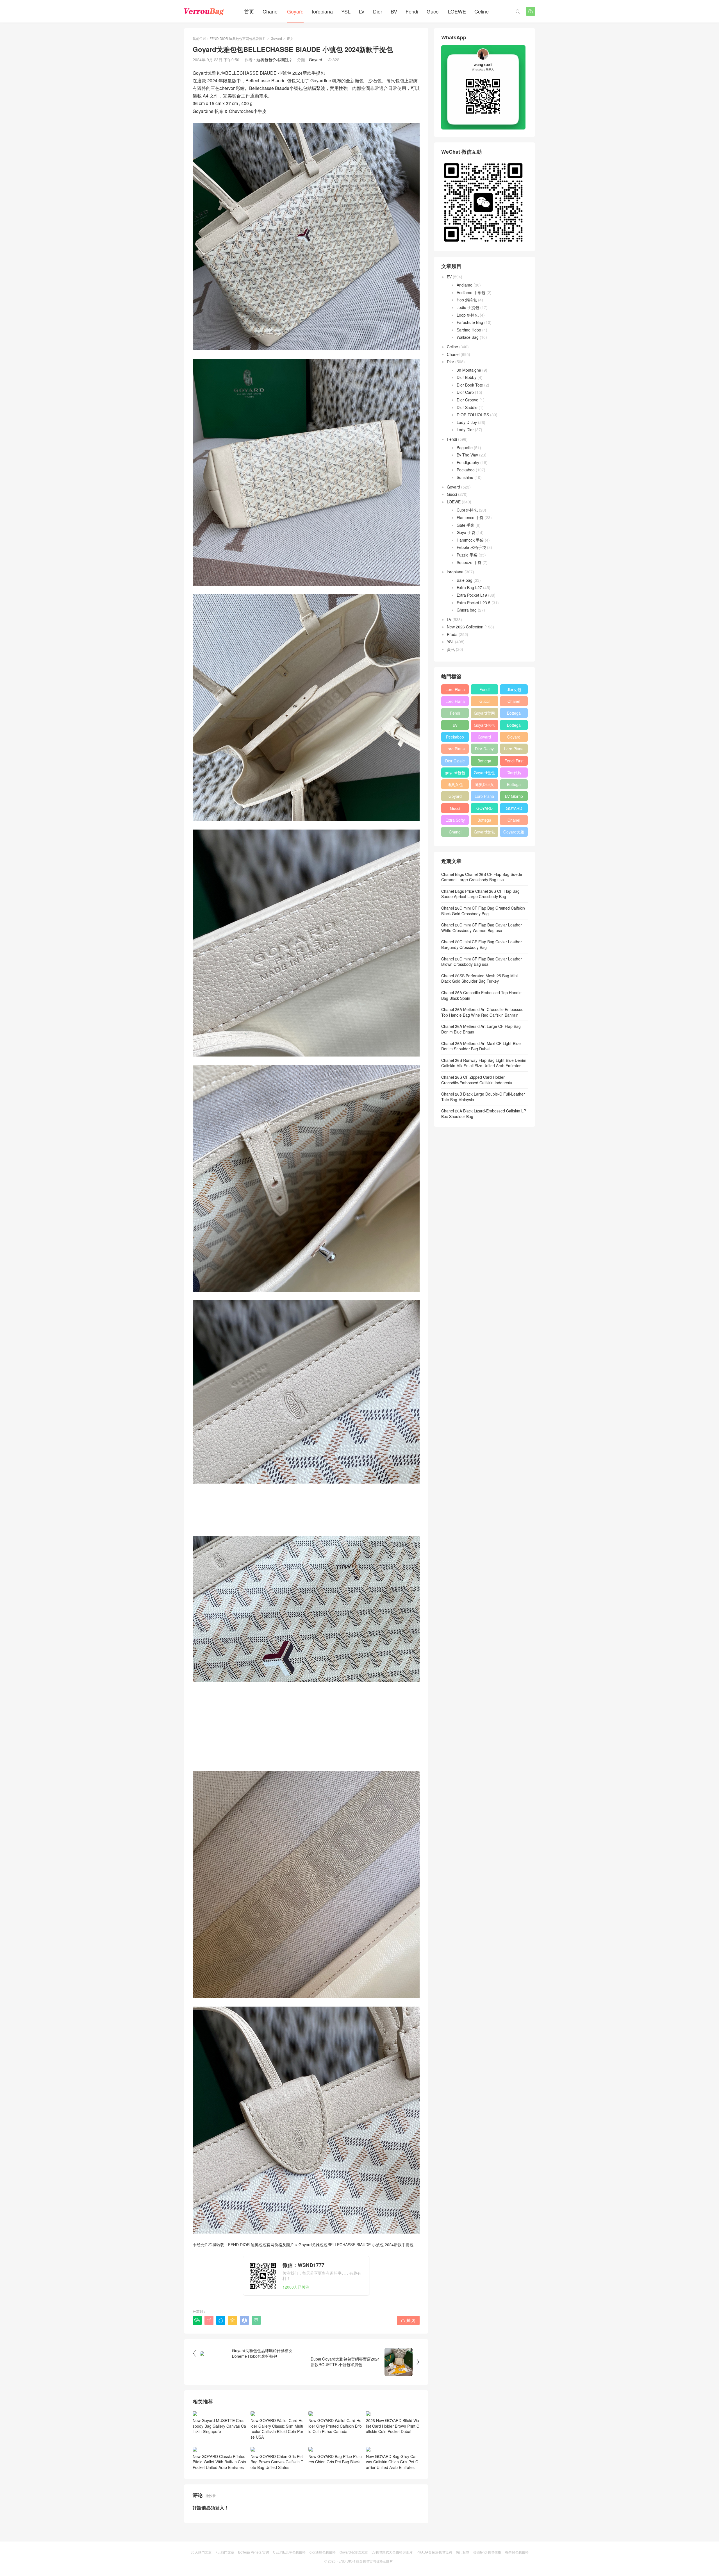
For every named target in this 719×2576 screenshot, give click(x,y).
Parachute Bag (470, 322)
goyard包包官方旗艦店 (455, 774)
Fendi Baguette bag (484, 690)
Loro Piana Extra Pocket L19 (514, 750)
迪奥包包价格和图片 (274, 60)
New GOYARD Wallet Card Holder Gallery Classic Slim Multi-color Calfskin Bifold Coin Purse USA (277, 2429)
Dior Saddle (467, 407)
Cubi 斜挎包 (467, 510)
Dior (378, 11)
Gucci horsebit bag (455, 809)
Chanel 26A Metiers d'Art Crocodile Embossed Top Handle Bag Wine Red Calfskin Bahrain (482, 1012)
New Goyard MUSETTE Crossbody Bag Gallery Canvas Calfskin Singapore (219, 2426)
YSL (346, 11)
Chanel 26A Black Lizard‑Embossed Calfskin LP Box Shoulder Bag (484, 1114)
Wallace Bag (468, 337)
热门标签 (463, 2552)
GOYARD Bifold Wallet (514, 809)
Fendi (412, 11)
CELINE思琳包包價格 (289, 2552)
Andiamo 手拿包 (471, 292)
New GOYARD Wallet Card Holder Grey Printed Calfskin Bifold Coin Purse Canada (335, 2426)
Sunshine (465, 477)
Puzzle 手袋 (467, 555)
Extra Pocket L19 (472, 595)
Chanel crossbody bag (514, 821)
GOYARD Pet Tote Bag (484, 809)
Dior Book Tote (470, 385)
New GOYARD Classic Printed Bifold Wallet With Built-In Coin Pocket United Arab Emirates (219, 2462)
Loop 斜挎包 (468, 315)
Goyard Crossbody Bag (484, 738)
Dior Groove (467, 400)
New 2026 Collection (465, 627)
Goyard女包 (484, 832)
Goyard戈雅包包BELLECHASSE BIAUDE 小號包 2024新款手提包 (356, 2245)
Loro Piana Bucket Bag (484, 797)
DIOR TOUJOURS (473, 415)
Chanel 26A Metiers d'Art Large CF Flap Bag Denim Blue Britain (481, 1029)
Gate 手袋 (466, 525)
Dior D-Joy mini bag (484, 750)
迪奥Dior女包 (484, 785)
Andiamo (465, 285)
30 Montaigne (469, 370)
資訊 (451, 649)
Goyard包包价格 (484, 774)
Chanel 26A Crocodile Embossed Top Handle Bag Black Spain (481, 995)
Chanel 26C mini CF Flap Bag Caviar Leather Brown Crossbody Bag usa (482, 962)
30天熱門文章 (201, 2552)
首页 (249, 11)
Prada (452, 634)
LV (362, 11)
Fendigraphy (468, 462)
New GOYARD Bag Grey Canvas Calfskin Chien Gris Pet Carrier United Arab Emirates (392, 2462)
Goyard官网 (484, 713)
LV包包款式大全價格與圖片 (392, 2552)
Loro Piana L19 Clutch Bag (455, 750)
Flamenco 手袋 (470, 517)
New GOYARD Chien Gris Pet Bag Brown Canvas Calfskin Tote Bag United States (277, 2462)
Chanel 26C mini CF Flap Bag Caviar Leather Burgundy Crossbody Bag (482, 944)
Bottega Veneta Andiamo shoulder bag (484, 762)
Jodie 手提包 (468, 307)
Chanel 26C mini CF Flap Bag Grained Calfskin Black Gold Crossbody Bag (483, 911)
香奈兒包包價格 (517, 2552)
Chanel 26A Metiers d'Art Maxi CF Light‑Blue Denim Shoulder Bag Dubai (481, 1046)
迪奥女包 (455, 784)
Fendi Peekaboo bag (455, 714)
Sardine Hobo (469, 330)
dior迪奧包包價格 (323, 2552)
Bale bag (465, 580)
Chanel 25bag (514, 702)
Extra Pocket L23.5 (474, 603)
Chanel (271, 11)
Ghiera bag (467, 610)
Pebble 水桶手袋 (471, 547)
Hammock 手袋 (470, 540)
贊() (408, 2320)
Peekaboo (466, 470)
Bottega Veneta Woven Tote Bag (484, 821)
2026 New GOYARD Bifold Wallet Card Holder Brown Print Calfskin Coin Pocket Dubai (393, 2426)
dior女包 (514, 689)
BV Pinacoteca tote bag (455, 726)
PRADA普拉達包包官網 (434, 2552)
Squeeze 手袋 (469, 562)
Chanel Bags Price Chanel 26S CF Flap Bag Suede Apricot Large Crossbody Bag (480, 894)
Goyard (295, 11)
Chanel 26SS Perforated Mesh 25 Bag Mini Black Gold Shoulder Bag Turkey (479, 978)
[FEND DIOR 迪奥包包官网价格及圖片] (204, 11)
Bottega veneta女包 (514, 726)
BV (394, 11)
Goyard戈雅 (514, 832)
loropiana (322, 11)
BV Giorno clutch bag (514, 797)
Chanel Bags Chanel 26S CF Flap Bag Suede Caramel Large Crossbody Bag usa (482, 877)
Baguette (465, 447)
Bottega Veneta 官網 (254, 2552)
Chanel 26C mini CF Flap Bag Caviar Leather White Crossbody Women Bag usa (482, 928)
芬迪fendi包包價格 (487, 2552)
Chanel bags (455, 833)
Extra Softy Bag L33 (455, 821)
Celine (482, 11)
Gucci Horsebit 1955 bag (484, 702)
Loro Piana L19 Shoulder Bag (455, 690)
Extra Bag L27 (469, 587)
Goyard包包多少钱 (484, 726)
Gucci (433, 11)
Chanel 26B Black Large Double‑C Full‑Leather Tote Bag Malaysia (483, 1097)
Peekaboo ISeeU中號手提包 (455, 738)
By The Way (467, 455)
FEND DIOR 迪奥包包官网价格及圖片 (238, 38)
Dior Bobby (467, 377)
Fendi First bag (514, 762)
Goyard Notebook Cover (455, 797)
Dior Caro (465, 392)
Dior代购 (514, 773)
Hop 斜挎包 (467, 300)
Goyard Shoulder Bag (514, 738)
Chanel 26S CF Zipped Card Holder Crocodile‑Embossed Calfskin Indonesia (477, 1080)
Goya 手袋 (466, 532)
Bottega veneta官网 (514, 785)
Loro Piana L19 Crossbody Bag (455, 702)
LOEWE (457, 11)
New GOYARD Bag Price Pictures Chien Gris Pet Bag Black (335, 2459)
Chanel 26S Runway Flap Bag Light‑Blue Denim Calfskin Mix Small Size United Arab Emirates (484, 1063)
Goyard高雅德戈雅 (354, 2552)
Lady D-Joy (467, 422)
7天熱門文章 (225, 2552)
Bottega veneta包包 (514, 714)
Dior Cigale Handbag (455, 762)
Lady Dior (465, 430)
